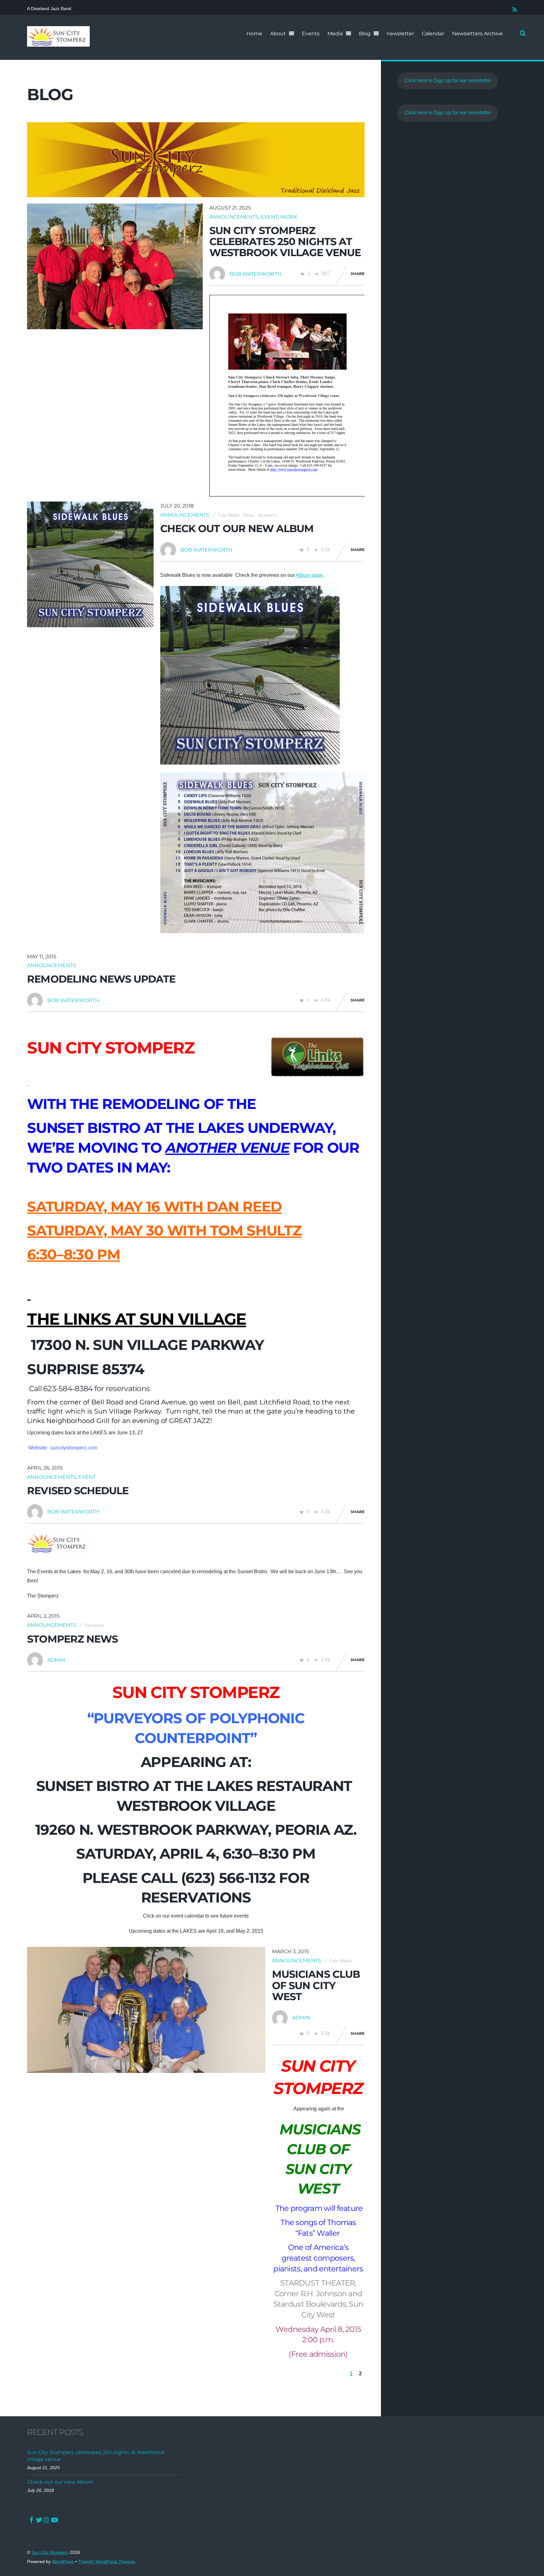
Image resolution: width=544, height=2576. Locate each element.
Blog (365, 34)
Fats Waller (229, 515)
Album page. (310, 575)
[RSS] (514, 8)
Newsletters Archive (477, 34)
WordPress (63, 2562)
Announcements (234, 217)
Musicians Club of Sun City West (316, 1985)
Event (269, 217)
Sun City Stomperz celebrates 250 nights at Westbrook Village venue (285, 241)
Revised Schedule (78, 1491)
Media (335, 34)
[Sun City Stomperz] (58, 43)
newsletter (400, 34)
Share (358, 274)
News (249, 515)
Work (289, 217)
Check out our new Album (237, 528)
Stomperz (267, 515)
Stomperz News (72, 1639)
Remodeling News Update (101, 979)
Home (254, 34)
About (278, 34)
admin (56, 1660)
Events (311, 34)
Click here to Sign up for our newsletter (448, 80)
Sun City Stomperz (50, 2553)
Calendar (433, 34)
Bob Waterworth (255, 274)
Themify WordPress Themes (107, 2562)
